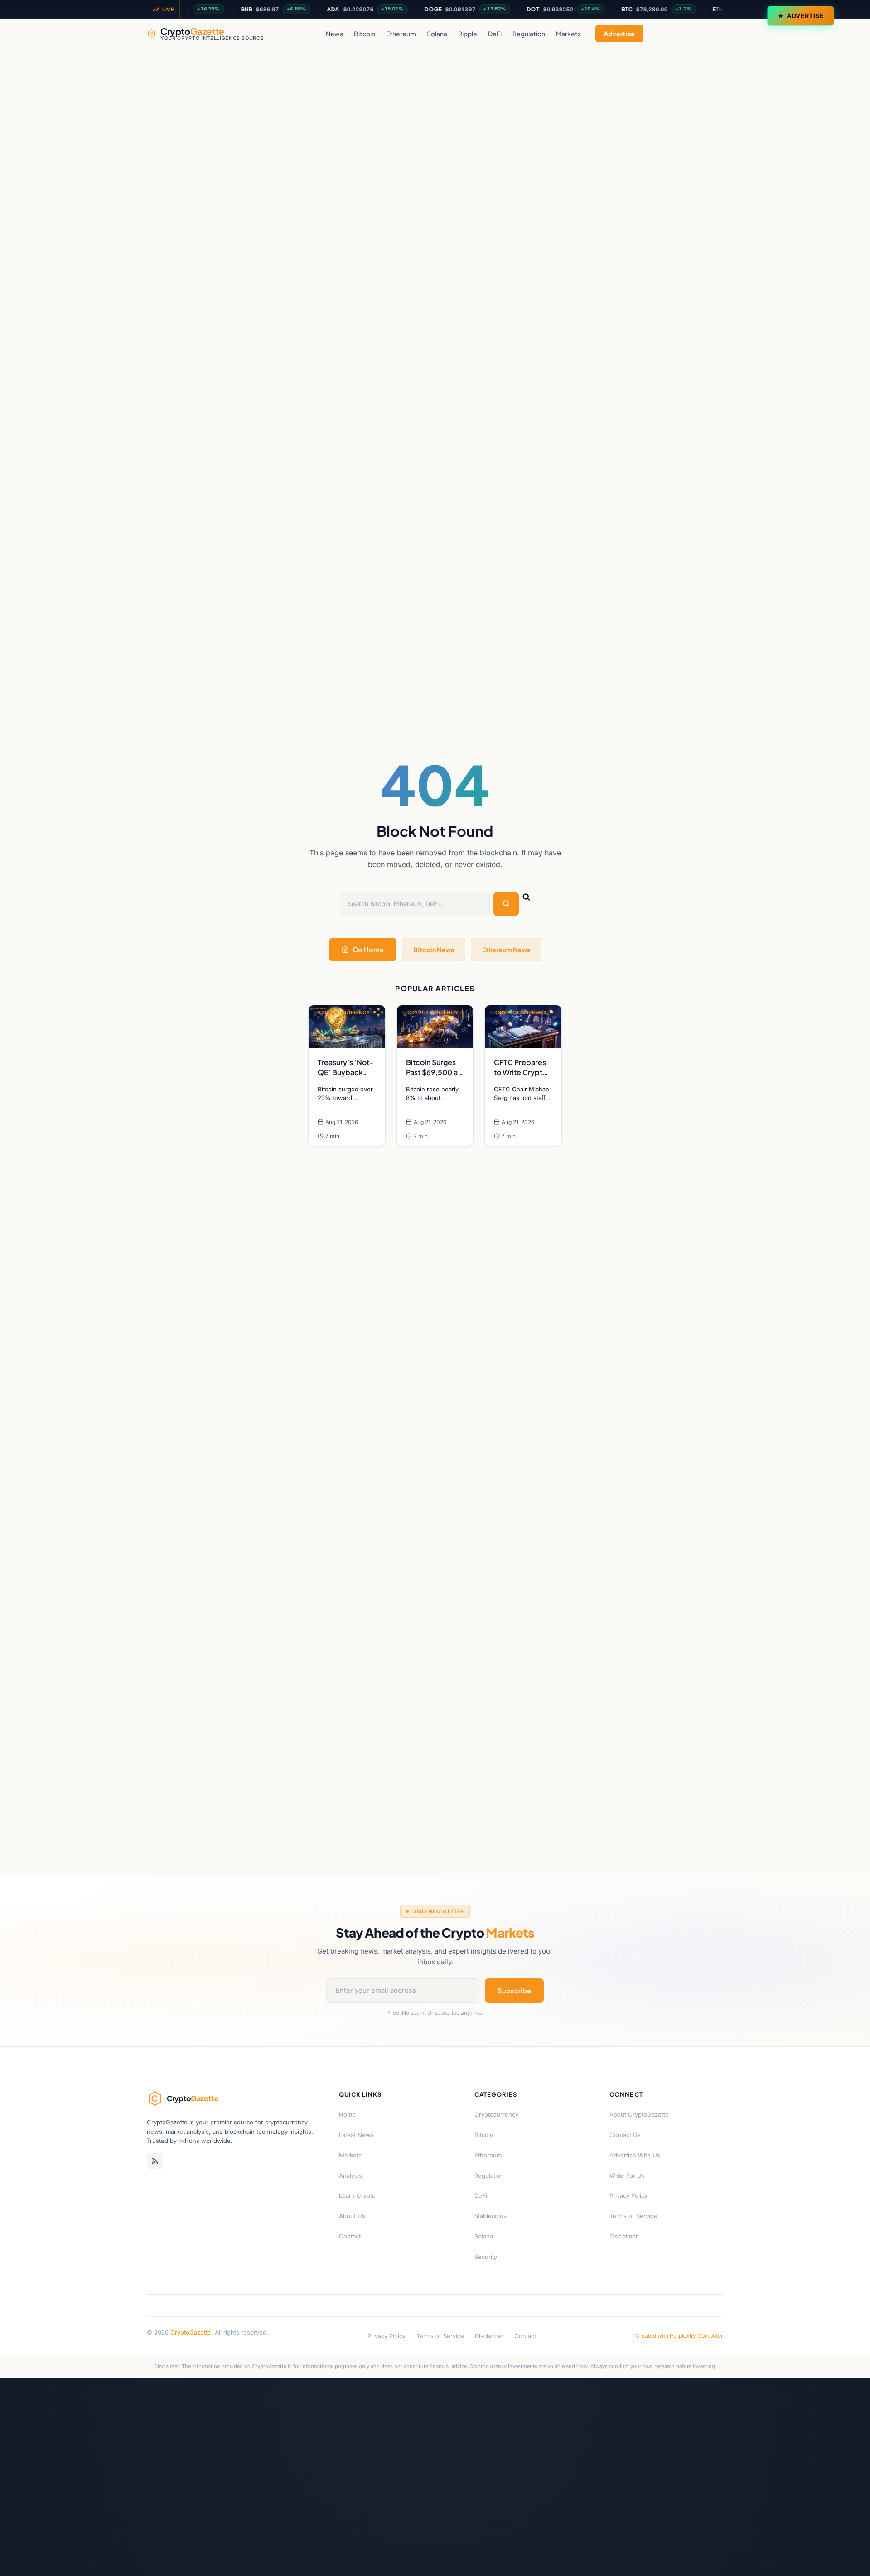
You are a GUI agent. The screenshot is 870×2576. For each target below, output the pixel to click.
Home (347, 2114)
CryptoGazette (191, 2332)
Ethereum (401, 34)
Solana (437, 34)
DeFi (495, 34)
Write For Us (627, 2176)
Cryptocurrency (496, 2114)
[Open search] (714, 34)
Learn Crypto (357, 2195)
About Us (352, 2216)
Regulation (529, 34)
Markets (568, 34)
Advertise (805, 16)
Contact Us (625, 2135)
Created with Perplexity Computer (679, 2336)
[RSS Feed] (155, 2161)
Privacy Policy (628, 2195)
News (334, 34)
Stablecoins (491, 2216)
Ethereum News (506, 950)
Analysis (350, 2176)
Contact (350, 2236)
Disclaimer (624, 2236)
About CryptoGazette (639, 2114)
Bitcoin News (434, 950)
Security (486, 2257)
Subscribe (514, 1990)
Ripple (468, 34)
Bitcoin (365, 34)
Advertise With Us (635, 2155)
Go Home (368, 949)
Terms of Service (633, 2216)
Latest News (356, 2135)
